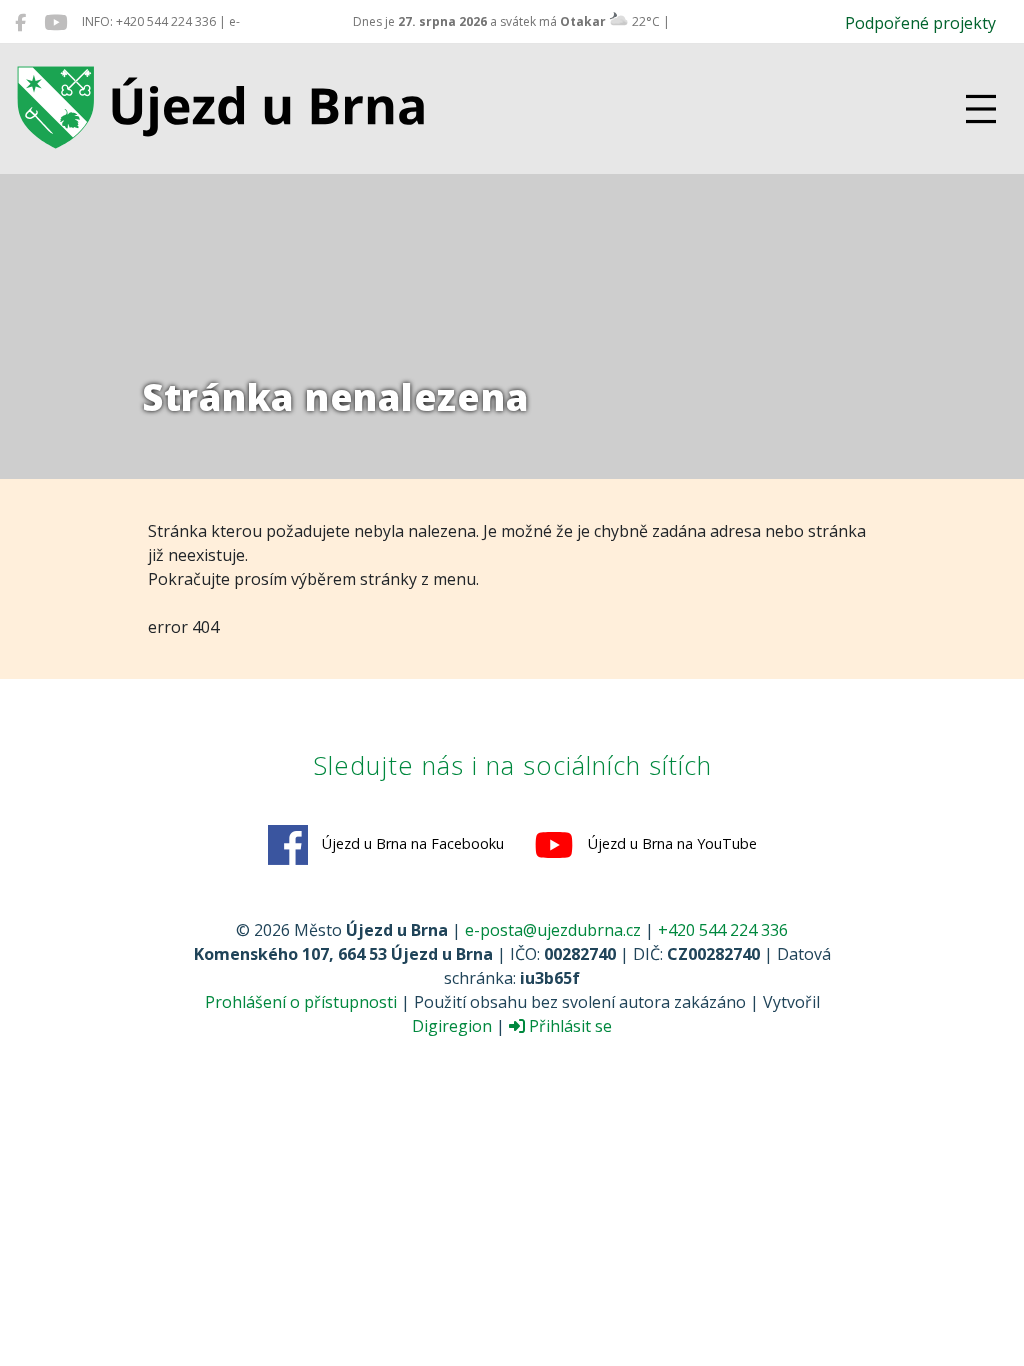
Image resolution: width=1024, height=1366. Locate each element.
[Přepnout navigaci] (981, 109)
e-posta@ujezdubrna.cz (553, 930)
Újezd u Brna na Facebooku (411, 843)
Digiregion (452, 1026)
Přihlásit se (568, 1026)
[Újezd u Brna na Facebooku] (20, 22)
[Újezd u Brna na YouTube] (55, 22)
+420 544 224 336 (723, 930)
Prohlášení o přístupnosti (301, 1002)
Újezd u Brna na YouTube (670, 843)
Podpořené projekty (920, 23)
